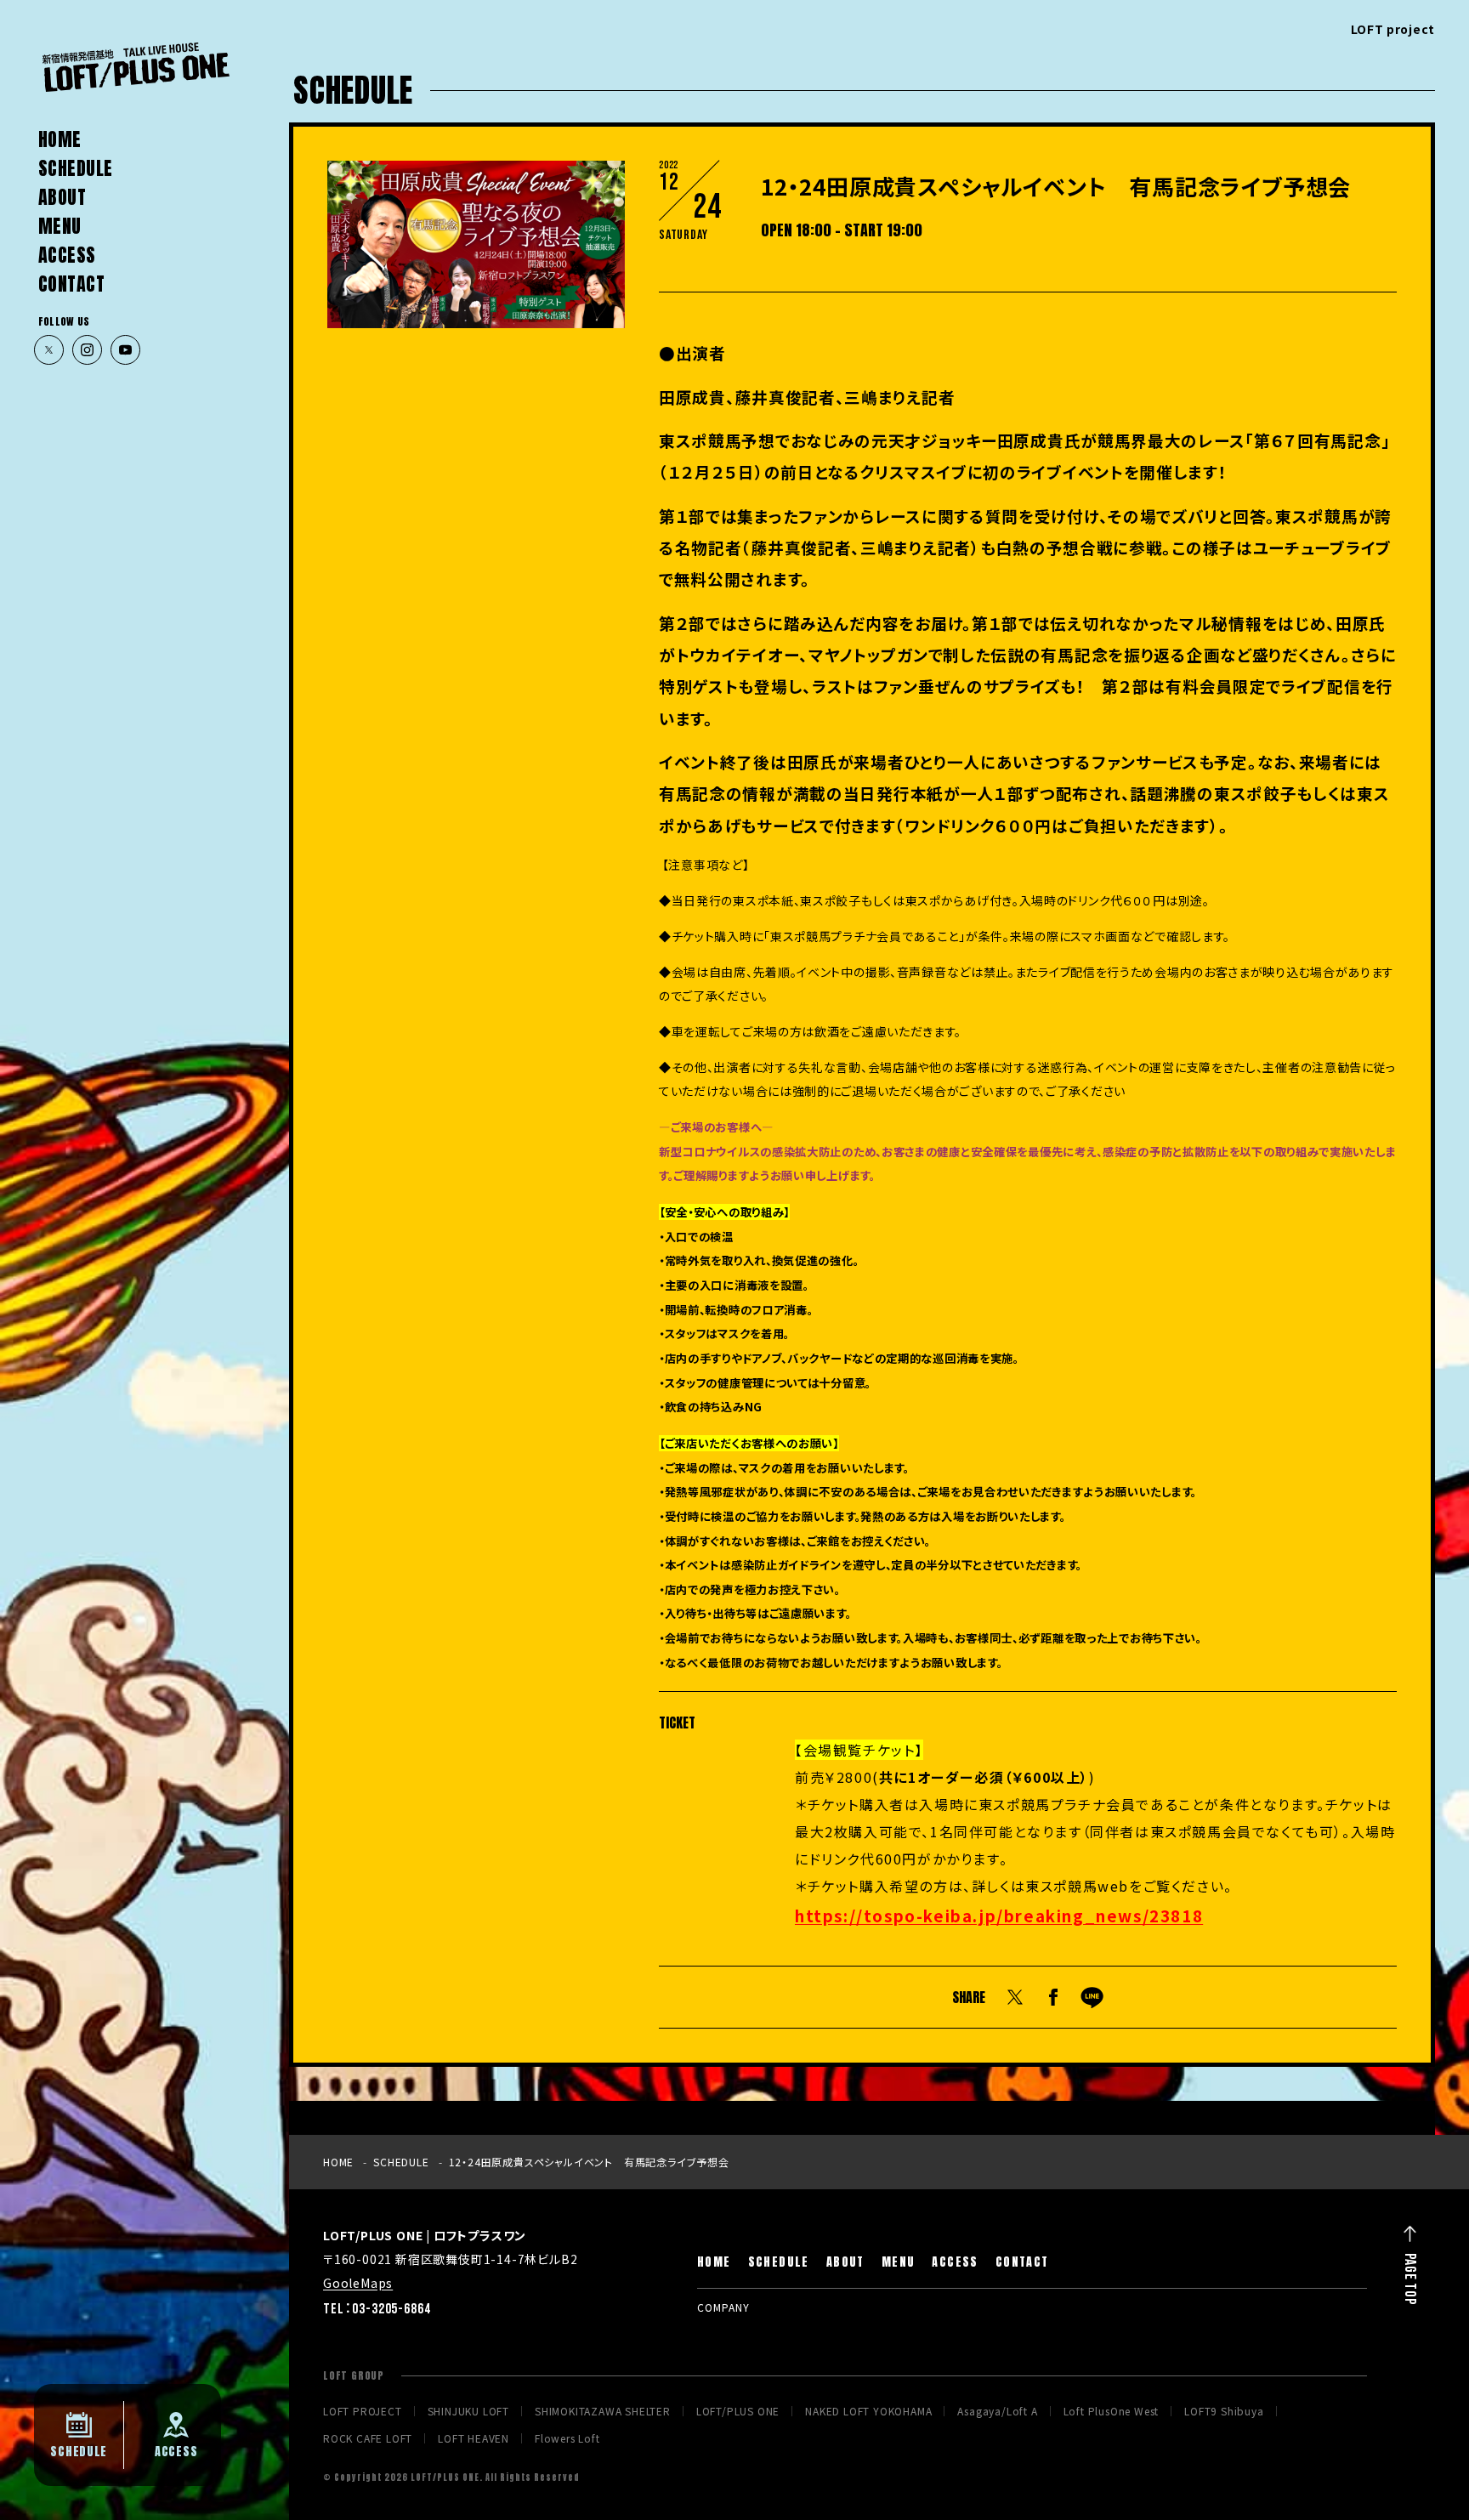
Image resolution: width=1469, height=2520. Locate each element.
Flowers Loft (567, 2438)
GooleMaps (358, 2283)
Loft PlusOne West (1112, 2411)
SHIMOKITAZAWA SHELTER (603, 2411)
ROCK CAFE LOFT (368, 2438)
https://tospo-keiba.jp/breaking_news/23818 (999, 1915)
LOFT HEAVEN (474, 2438)
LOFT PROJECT (363, 2411)
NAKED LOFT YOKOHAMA (868, 2411)
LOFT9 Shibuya (1224, 2411)
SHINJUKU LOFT (468, 2411)
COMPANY (723, 2307)
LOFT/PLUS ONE (738, 2411)
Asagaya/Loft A (997, 2411)
